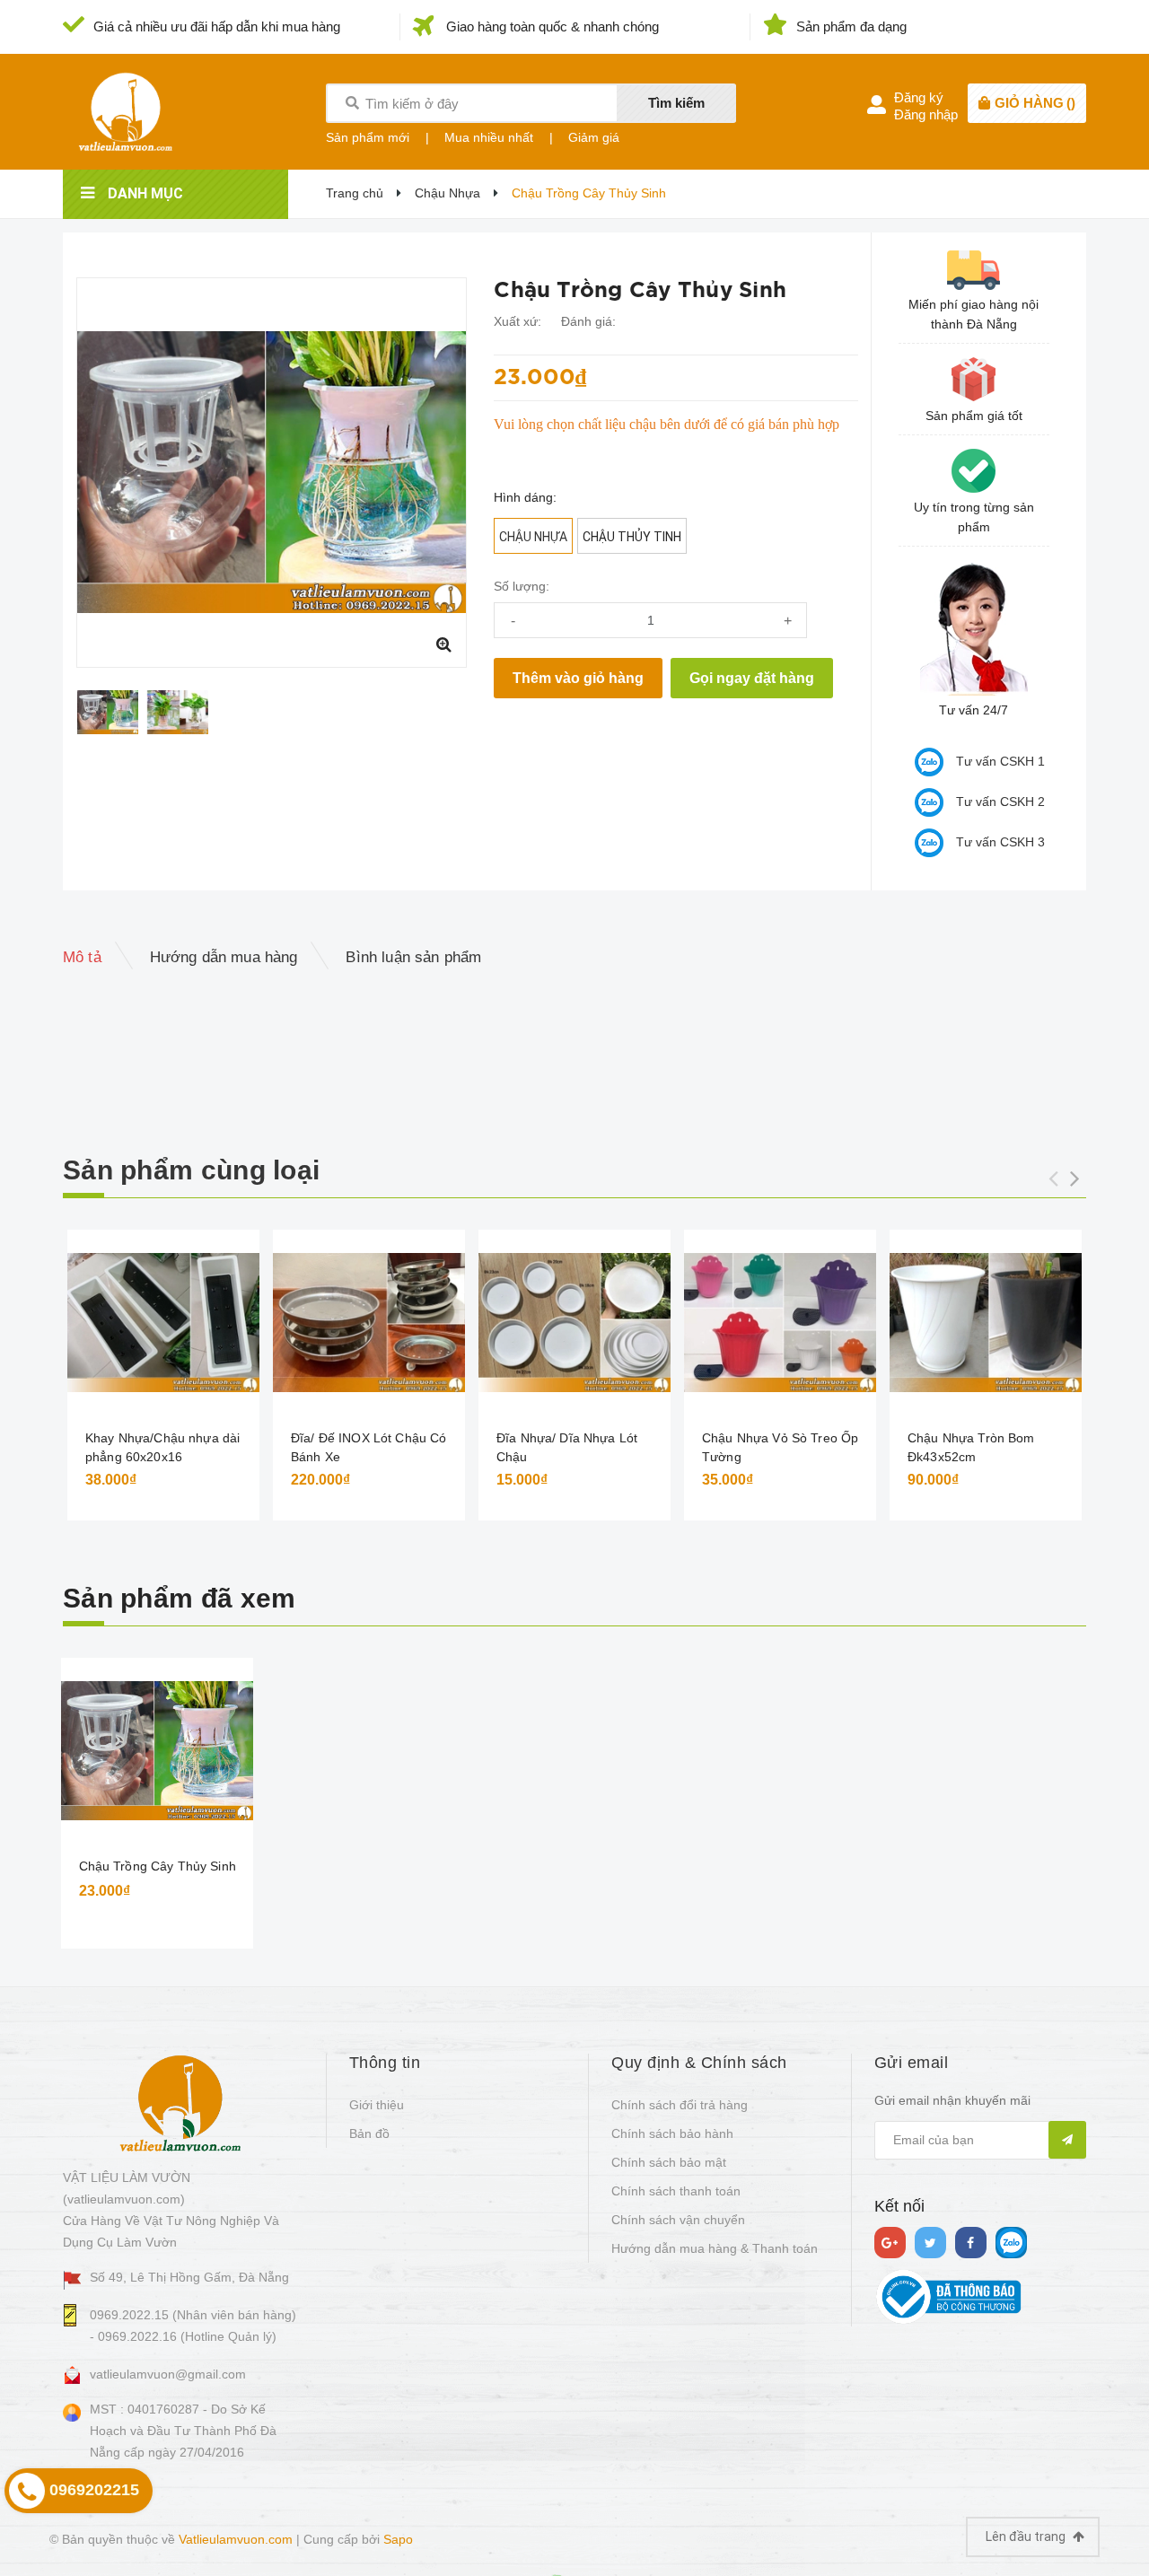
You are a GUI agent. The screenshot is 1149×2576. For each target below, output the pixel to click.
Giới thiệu (377, 2105)
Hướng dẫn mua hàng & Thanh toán (715, 2248)
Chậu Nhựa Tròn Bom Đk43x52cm (971, 1447)
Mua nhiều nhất (489, 137)
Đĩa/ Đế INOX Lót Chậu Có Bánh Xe (368, 1447)
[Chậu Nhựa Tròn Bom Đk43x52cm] (986, 1323)
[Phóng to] (443, 644)
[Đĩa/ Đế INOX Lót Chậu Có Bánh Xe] (369, 1323)
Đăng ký (919, 97)
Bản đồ (369, 2134)
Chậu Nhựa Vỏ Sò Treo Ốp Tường (780, 1447)
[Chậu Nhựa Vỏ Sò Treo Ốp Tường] (780, 1323)
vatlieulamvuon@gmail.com (168, 2374)
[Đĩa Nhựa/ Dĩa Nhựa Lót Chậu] (574, 1323)
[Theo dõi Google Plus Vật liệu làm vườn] (890, 2243)
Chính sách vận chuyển (678, 2220)
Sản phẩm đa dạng (851, 26)
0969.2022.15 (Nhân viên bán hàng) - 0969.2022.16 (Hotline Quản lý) (193, 2326)
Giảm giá (594, 137)
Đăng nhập (926, 114)
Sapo (398, 2539)
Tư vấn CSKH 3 (1000, 842)
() (1035, 103)
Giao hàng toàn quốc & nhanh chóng (553, 26)
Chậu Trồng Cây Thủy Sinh (158, 1866)
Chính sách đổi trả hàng (680, 2105)
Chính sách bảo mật (669, 2162)
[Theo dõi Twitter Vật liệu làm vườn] (930, 2243)
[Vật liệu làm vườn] (180, 2102)
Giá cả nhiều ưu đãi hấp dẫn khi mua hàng (217, 26)
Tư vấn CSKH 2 (1000, 802)
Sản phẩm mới (368, 137)
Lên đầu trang (1027, 2537)
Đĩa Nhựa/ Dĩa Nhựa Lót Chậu (567, 1447)
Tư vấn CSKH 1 (1000, 761)
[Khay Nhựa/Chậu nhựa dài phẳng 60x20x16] (163, 1323)
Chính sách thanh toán (676, 2191)
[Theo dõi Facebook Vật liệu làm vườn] (971, 2243)
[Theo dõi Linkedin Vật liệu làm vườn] (1011, 2243)
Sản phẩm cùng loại (191, 1170)
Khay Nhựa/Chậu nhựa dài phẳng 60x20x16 (162, 1447)
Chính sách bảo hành (672, 2134)
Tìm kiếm (676, 103)
